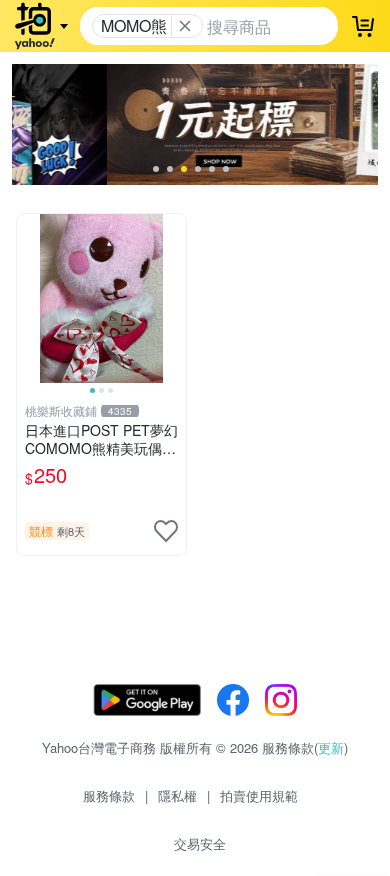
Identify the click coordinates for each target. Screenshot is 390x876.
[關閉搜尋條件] (185, 26)
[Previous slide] (30, 298)
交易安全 (200, 843)
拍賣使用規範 (259, 795)
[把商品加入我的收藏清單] (166, 531)
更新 (331, 747)
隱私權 (177, 795)
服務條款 (109, 795)
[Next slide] (173, 298)
